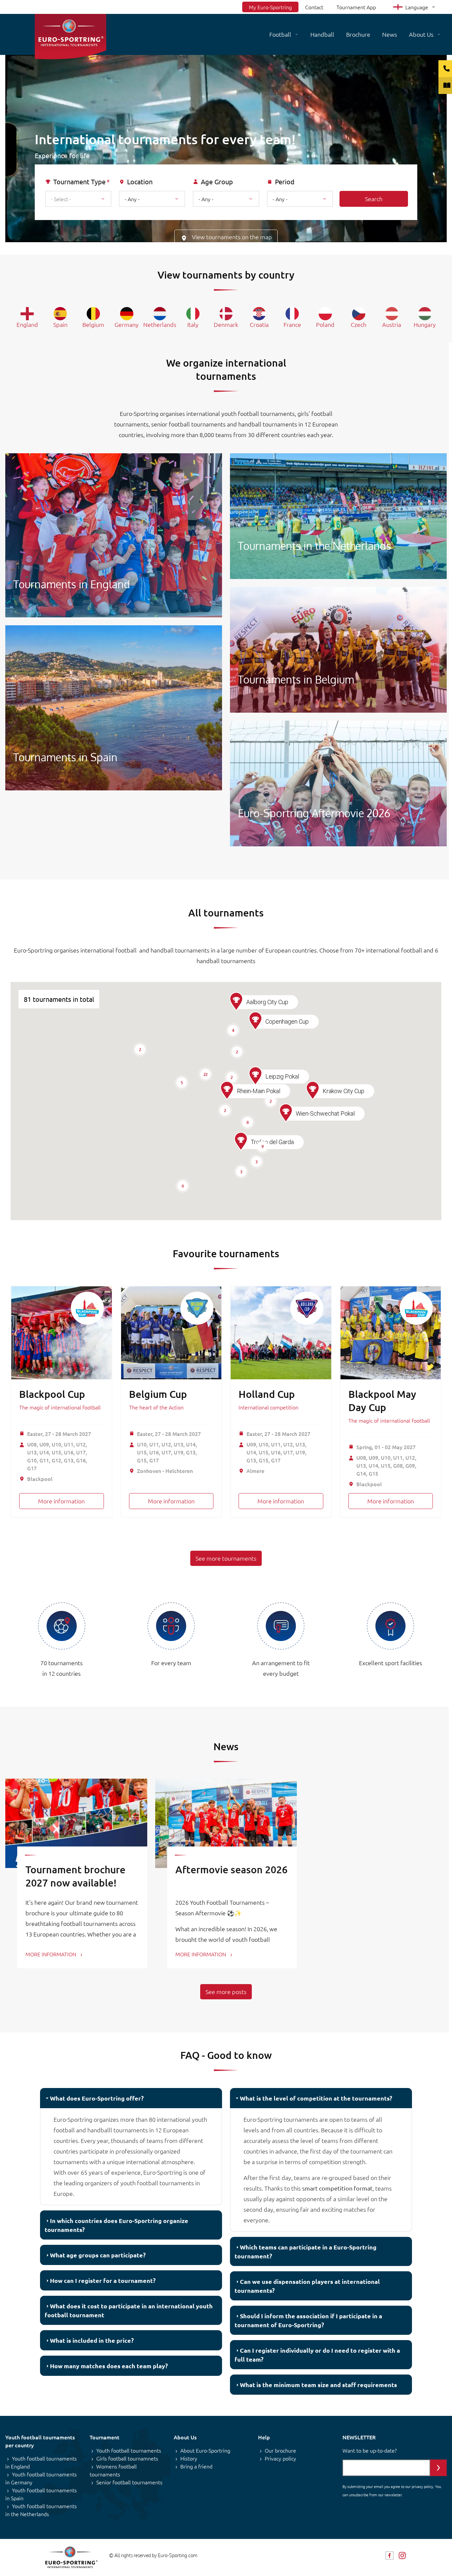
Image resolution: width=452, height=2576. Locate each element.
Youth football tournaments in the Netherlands (41, 2510)
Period (285, 182)
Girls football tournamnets (127, 2458)
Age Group (217, 182)
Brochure (358, 34)
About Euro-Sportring (205, 2450)
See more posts (226, 1992)
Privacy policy (280, 2458)
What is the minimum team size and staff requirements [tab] (318, 2385)
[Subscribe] (438, 2468)
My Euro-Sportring (270, 7)
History (189, 2458)
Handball (322, 34)
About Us (421, 34)
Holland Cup (267, 1394)
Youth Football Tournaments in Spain (114, 708)
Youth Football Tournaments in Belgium (338, 650)
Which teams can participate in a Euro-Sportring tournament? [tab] (306, 2251)
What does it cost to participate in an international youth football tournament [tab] (129, 2310)
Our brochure (280, 2450)
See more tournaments (226, 1558)
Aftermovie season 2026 (231, 1869)
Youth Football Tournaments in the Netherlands (338, 516)
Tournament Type (79, 182)
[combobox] (78, 199)
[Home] (70, 37)
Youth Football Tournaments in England (114, 535)
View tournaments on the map (232, 237)
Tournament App (356, 7)
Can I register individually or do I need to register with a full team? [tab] (317, 2355)
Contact (314, 7)
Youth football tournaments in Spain (41, 2494)
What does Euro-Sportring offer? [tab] (97, 2098)
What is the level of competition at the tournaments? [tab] (316, 2098)
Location (140, 182)
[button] (241, 1141)
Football (280, 34)
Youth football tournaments (129, 2450)
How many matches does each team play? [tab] (109, 2366)
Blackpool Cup (52, 1394)
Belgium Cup (158, 1394)
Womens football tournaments (113, 2470)
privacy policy (422, 2486)
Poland (325, 324)
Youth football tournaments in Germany (41, 2478)
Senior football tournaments (129, 2482)
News (390, 34)
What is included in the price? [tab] (92, 2340)
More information (61, 1501)
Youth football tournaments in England (41, 2462)
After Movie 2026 (338, 783)
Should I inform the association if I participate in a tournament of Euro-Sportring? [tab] (308, 2320)
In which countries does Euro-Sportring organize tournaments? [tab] (116, 2225)
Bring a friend (196, 2466)
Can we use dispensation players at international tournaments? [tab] (307, 2286)
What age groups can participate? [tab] (98, 2255)
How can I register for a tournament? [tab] (103, 2280)
